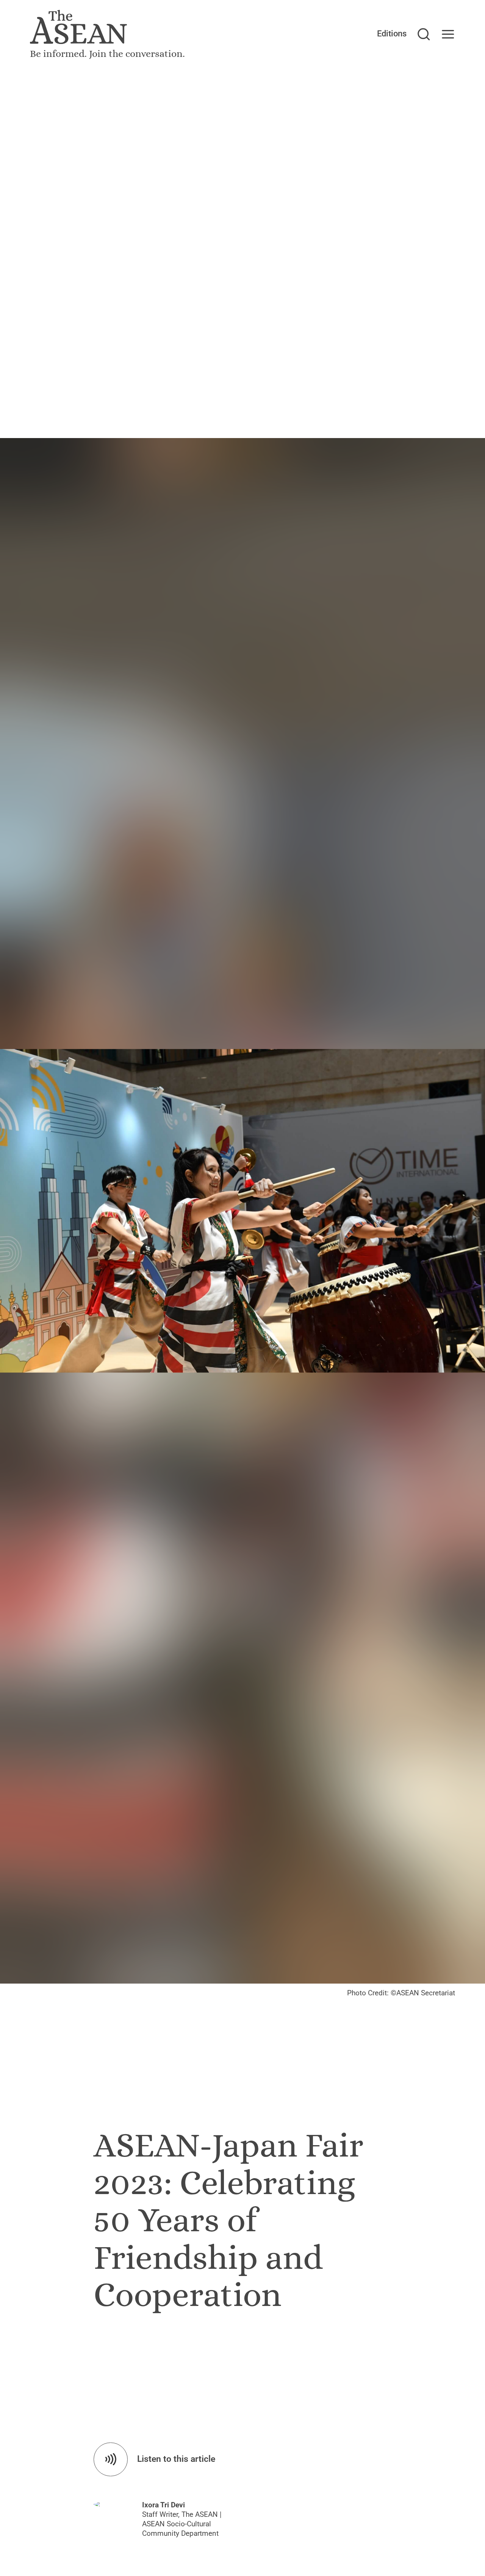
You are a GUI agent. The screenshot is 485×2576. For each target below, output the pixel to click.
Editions (392, 34)
